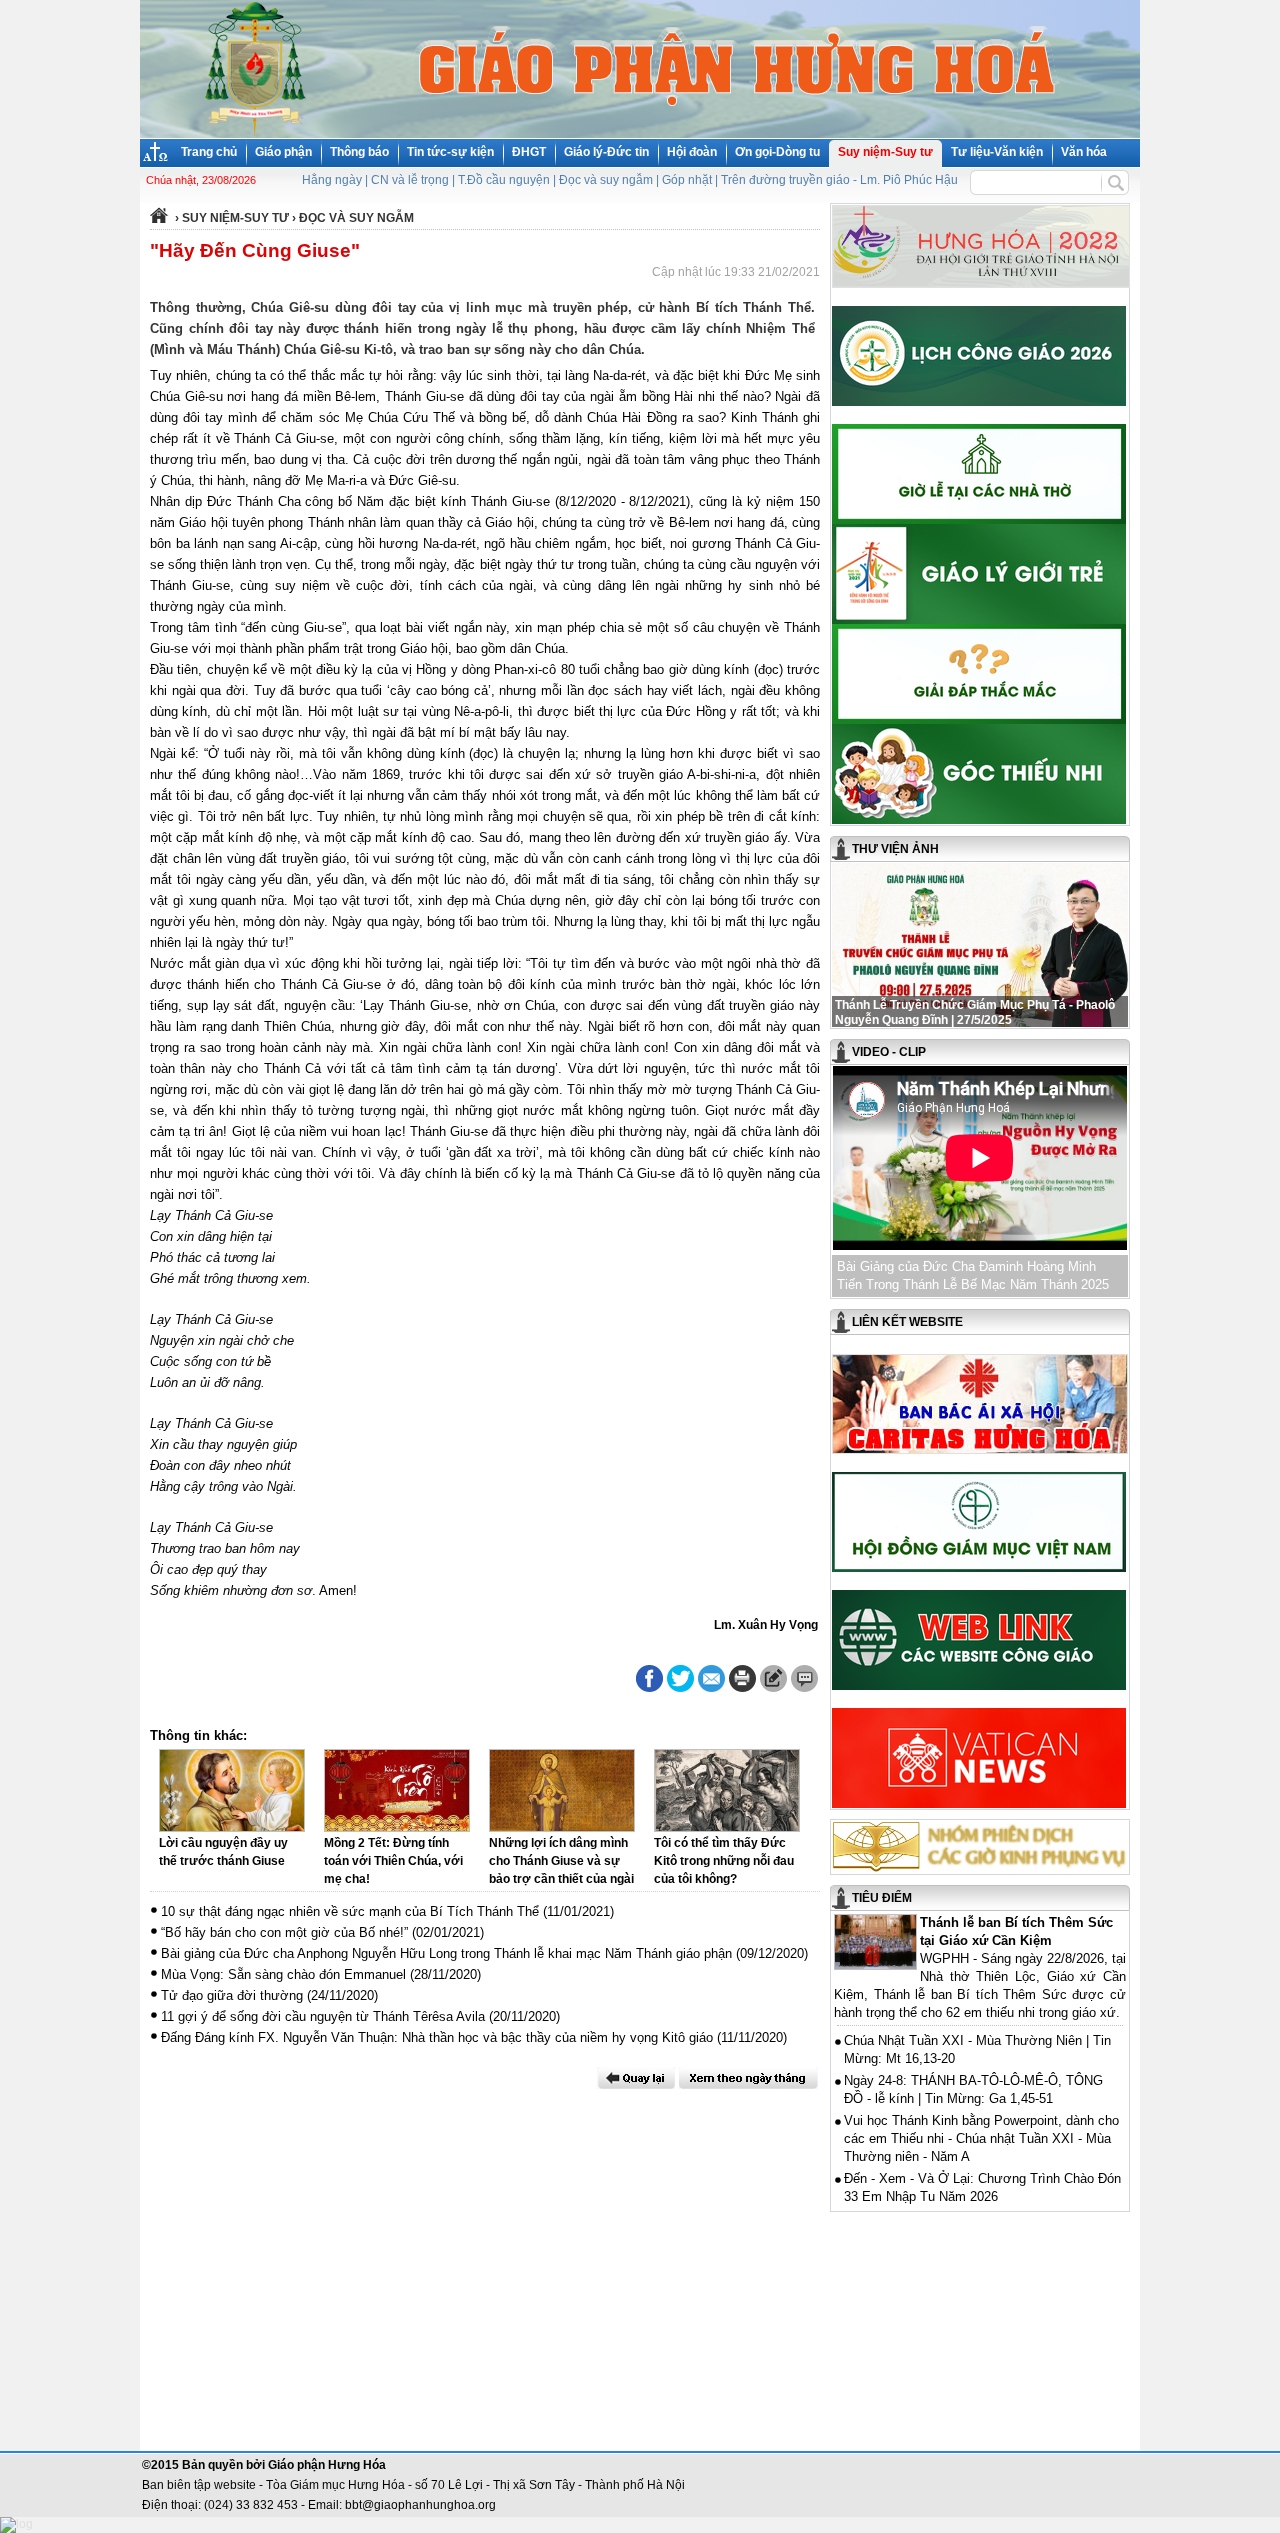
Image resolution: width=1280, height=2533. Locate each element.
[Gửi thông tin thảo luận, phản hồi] (773, 1678)
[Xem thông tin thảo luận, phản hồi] (804, 1678)
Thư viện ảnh (895, 849)
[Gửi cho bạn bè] (711, 1678)
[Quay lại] (636, 2078)
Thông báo (359, 152)
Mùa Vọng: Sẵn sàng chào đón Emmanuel (283, 1974)
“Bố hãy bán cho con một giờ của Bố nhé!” (284, 1932)
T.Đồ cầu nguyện (504, 180)
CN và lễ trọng (410, 180)
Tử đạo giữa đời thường (232, 1995)
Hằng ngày (332, 180)
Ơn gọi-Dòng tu (777, 152)
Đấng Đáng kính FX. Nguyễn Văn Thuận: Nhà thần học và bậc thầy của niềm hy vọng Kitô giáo (437, 2037)
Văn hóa (1084, 152)
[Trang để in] (742, 1688)
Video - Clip (889, 1052)
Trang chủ (209, 152)
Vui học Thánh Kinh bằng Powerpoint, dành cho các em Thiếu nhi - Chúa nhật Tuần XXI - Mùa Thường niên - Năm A (981, 2138)
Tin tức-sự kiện (450, 152)
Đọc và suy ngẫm (606, 180)
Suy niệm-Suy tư (885, 152)
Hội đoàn (692, 152)
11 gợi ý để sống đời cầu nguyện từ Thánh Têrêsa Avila (323, 2016)
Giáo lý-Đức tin (606, 152)
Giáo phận (283, 152)
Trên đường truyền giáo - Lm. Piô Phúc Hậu (839, 180)
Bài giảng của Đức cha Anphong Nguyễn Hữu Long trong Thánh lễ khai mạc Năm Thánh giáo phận (446, 1953)
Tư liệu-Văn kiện (997, 152)
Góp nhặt (687, 180)
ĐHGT (529, 152)
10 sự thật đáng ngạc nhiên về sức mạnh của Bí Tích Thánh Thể (350, 1911)
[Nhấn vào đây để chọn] (748, 2078)
